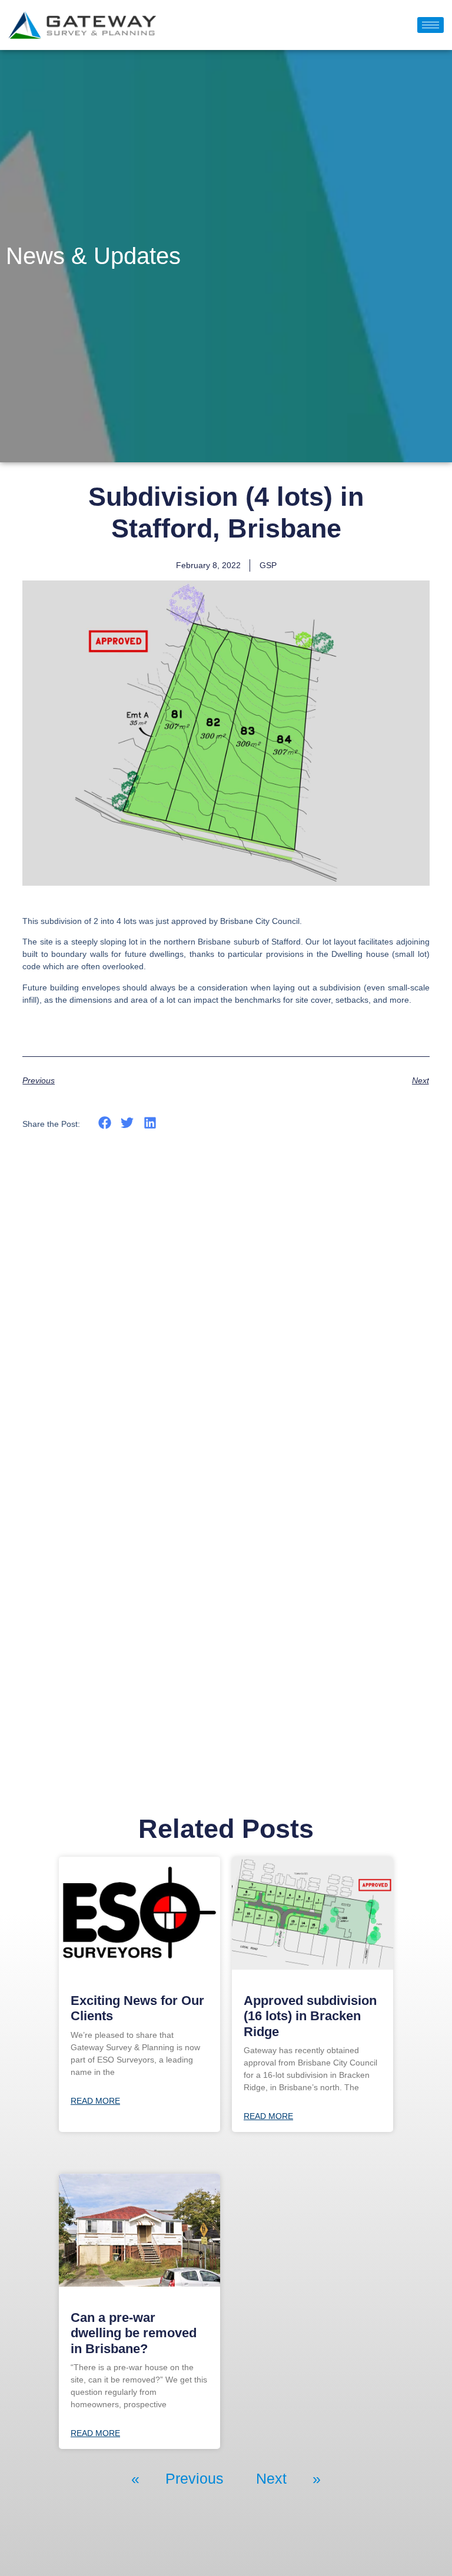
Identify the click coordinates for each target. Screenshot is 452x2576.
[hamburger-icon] (431, 25)
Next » (289, 2478)
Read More (95, 2101)
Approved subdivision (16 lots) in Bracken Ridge (310, 2016)
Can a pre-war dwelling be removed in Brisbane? (134, 2333)
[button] (104, 1123)
